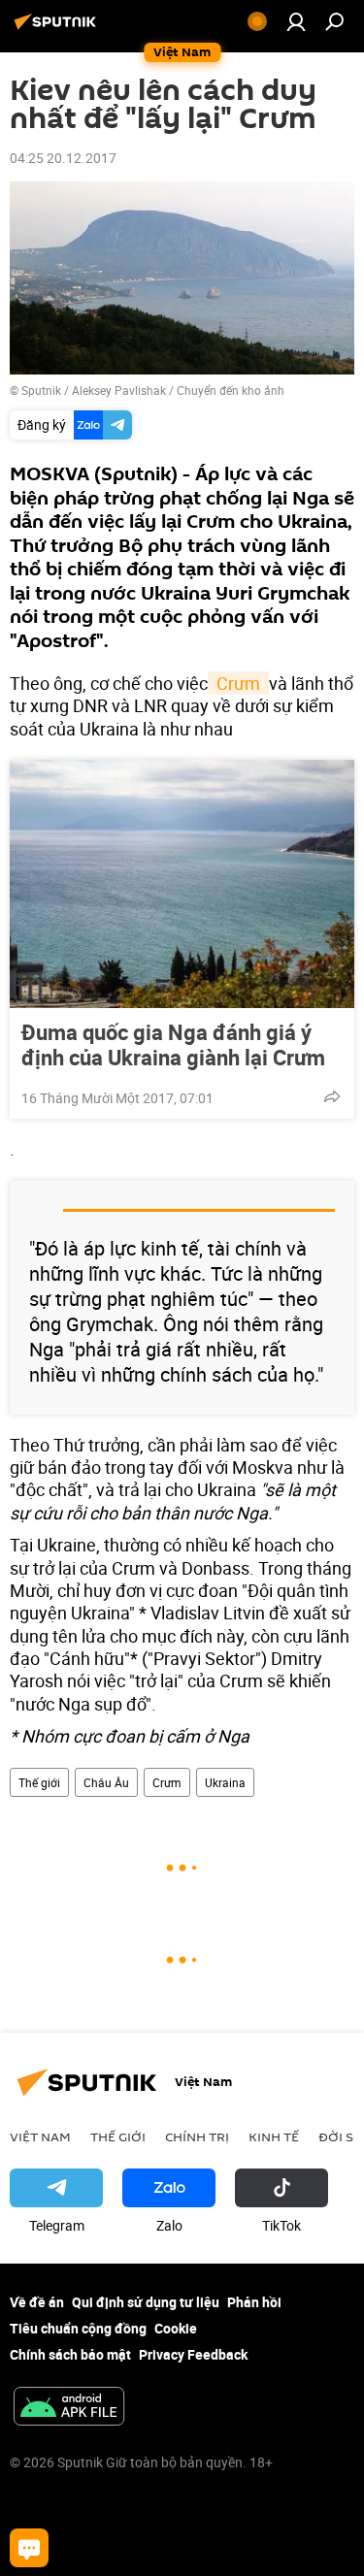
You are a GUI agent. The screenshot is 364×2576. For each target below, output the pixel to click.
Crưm (238, 683)
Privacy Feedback (193, 2354)
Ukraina (225, 1782)
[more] (332, 1096)
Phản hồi (254, 2302)
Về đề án (37, 2302)
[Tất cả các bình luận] (29, 2548)
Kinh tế (274, 2136)
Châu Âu (106, 1782)
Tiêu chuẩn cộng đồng (78, 2328)
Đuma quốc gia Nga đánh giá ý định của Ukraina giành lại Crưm (173, 1045)
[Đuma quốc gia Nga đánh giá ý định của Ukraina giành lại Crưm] (182, 884)
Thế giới (39, 1782)
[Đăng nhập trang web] (296, 21)
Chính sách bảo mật (70, 2354)
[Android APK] (69, 2408)
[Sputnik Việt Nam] (58, 29)
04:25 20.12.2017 (63, 158)
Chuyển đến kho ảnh (231, 390)
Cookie (176, 2328)
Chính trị (197, 2136)
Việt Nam (40, 2136)
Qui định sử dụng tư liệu (146, 2302)
